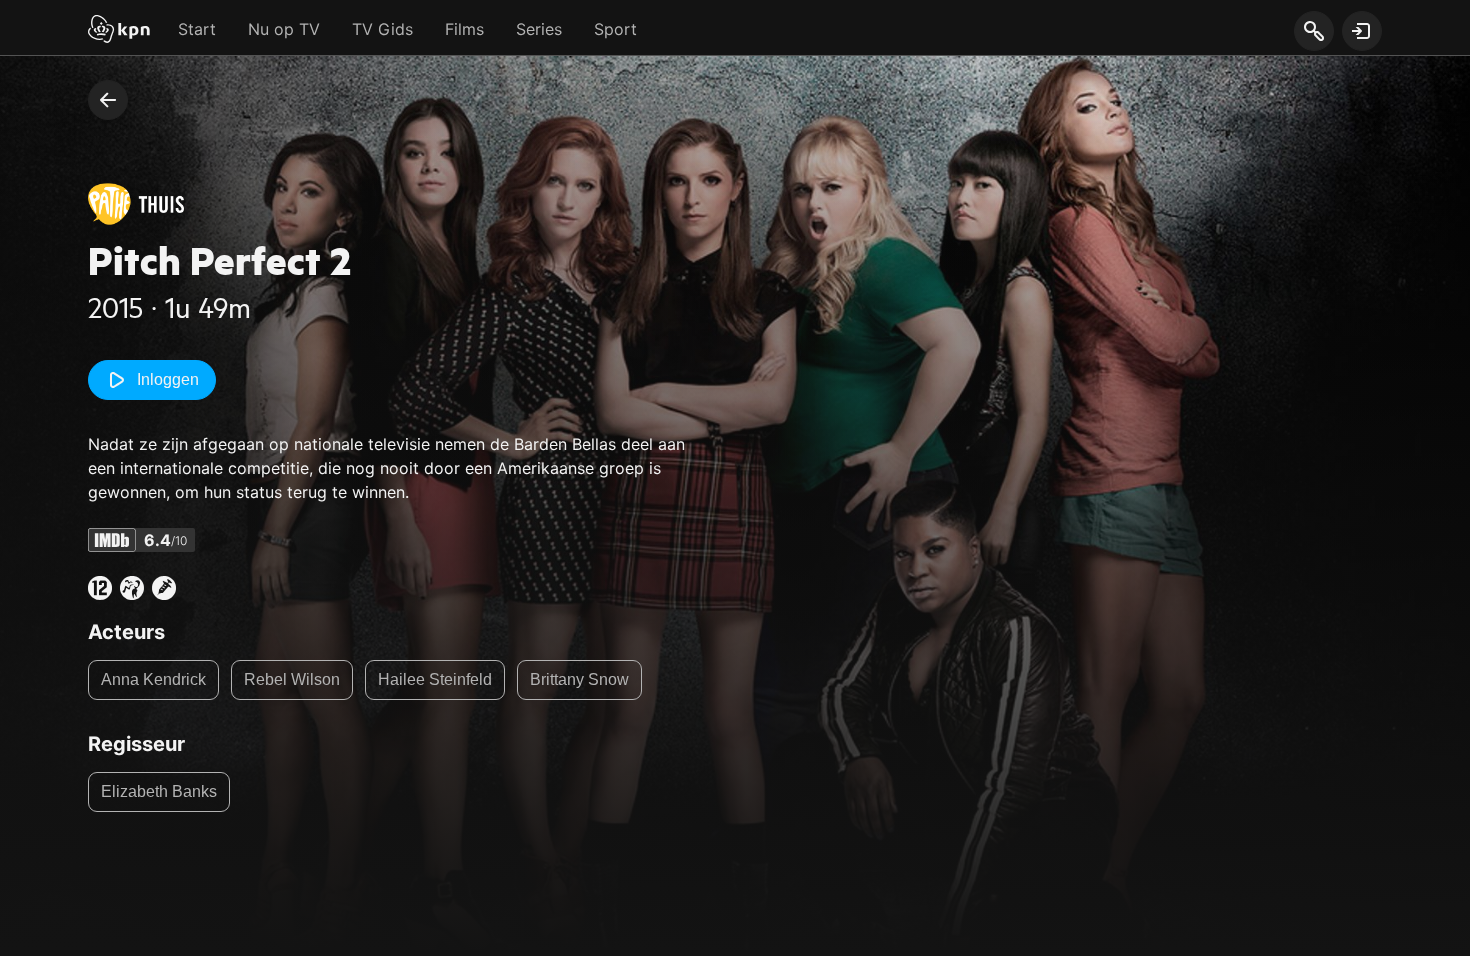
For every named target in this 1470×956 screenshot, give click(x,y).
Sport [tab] (615, 29)
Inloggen (168, 379)
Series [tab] (539, 29)
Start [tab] (197, 29)
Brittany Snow (579, 679)
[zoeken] (1313, 32)
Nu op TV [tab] (284, 29)
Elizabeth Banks (159, 791)
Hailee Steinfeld (435, 679)
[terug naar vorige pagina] (108, 100)
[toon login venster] (1362, 31)
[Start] (119, 31)
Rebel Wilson (292, 679)
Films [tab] (464, 29)
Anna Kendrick (153, 679)
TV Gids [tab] (382, 29)
